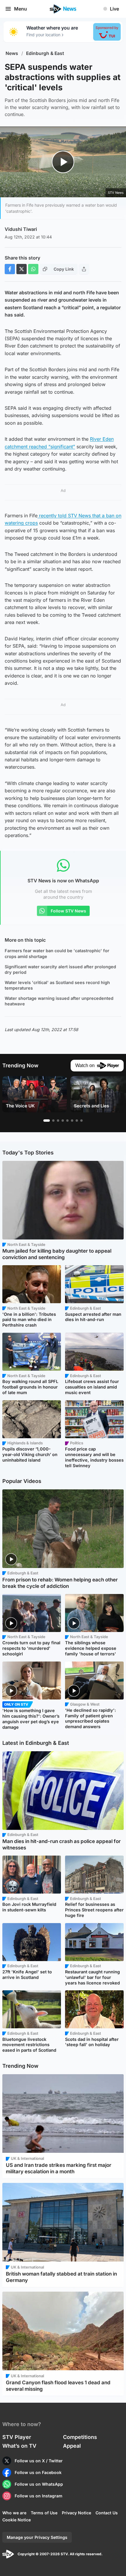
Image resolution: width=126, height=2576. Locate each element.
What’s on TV (19, 2446)
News (12, 53)
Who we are (14, 2513)
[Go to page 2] (53, 1121)
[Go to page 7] (77, 1121)
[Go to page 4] (63, 1121)
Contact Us (107, 2513)
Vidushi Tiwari (21, 229)
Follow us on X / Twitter (39, 2461)
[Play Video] (63, 162)
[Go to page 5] (67, 1121)
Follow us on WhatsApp (39, 2484)
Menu (21, 9)
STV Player (17, 2437)
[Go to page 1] (47, 1121)
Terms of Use (44, 2513)
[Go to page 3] (58, 1121)
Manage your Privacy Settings (37, 2537)
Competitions (80, 2437)
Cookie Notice (17, 2520)
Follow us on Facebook (38, 2472)
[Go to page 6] (72, 1121)
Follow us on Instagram (39, 2496)
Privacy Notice (76, 2513)
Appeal (72, 2446)
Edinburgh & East (45, 53)
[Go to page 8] (81, 1121)
